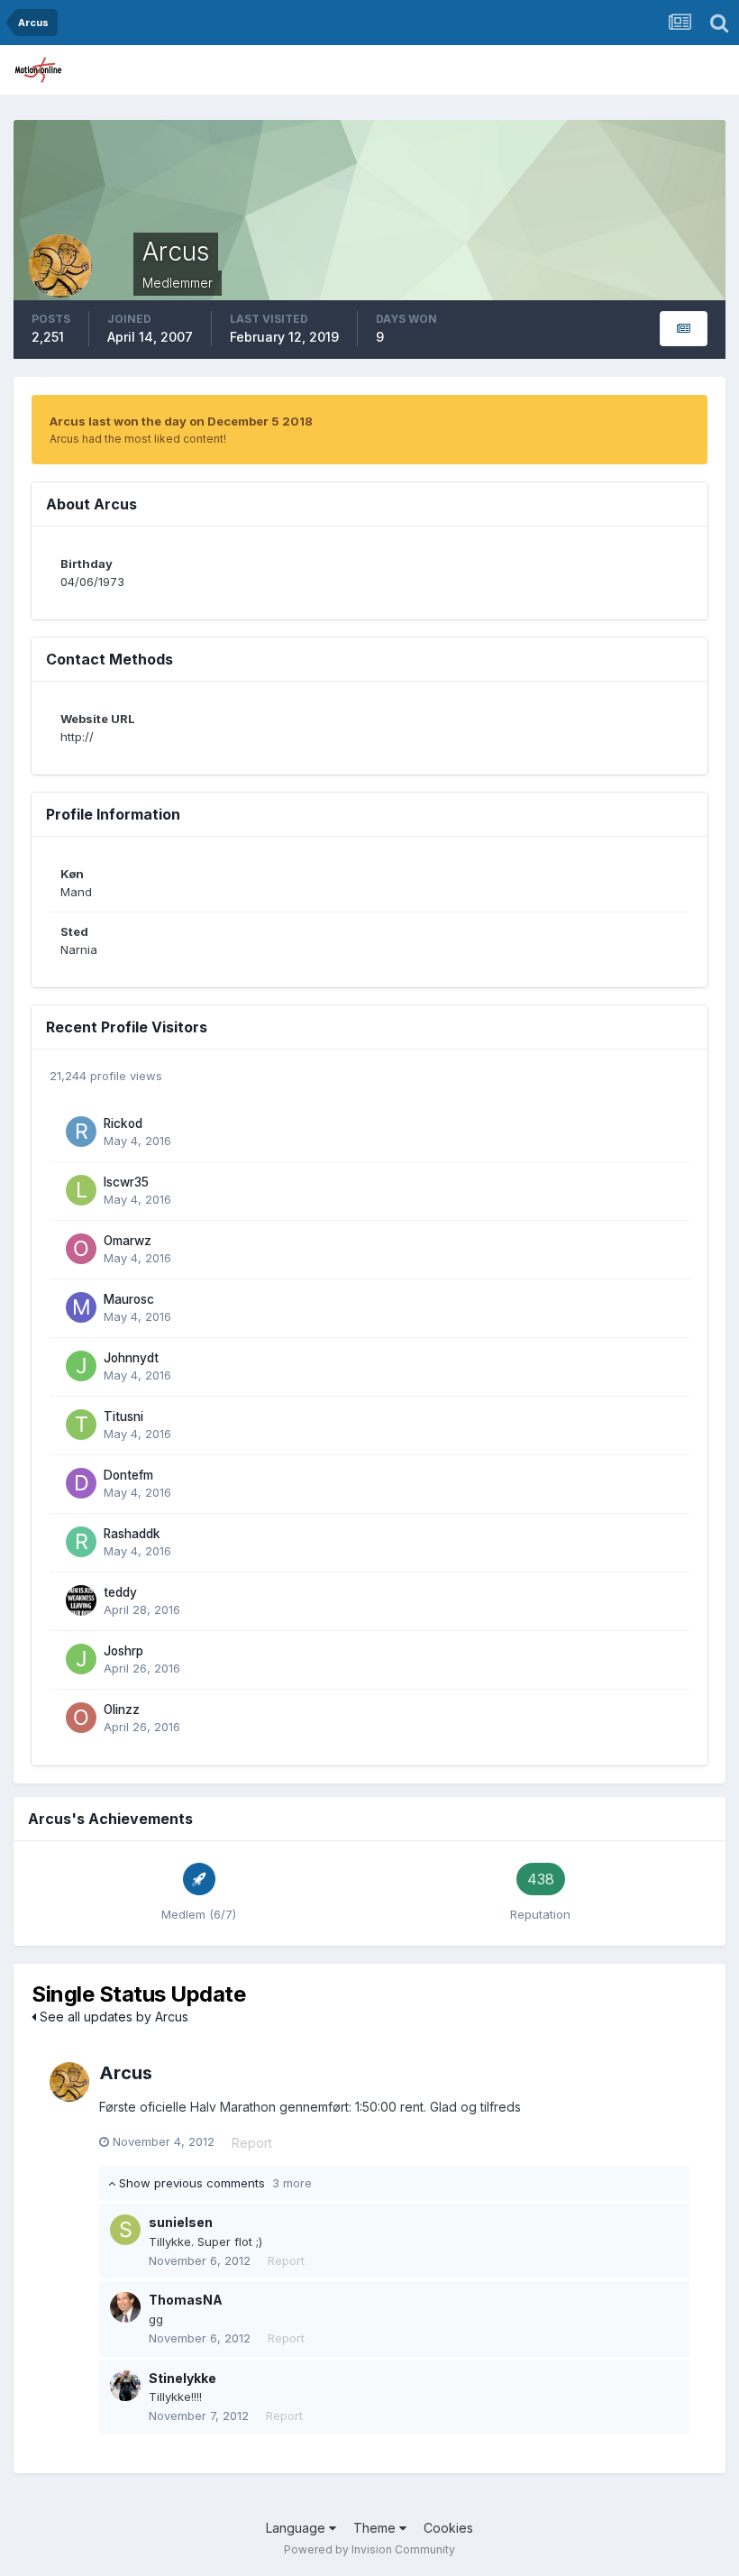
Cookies (448, 2528)
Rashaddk (132, 1534)
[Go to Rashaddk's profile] (81, 1542)
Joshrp (123, 1651)
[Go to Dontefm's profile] (81, 1483)
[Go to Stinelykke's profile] (125, 2386)
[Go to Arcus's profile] (69, 2082)
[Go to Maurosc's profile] (81, 1307)
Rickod (123, 1123)
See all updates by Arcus (112, 2017)
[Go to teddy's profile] (81, 1600)
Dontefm (128, 1475)
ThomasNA (186, 2300)
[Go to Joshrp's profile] (81, 1659)
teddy (120, 1592)
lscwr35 (126, 1182)
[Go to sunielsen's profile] (125, 2230)
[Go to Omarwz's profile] (81, 1249)
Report (252, 2143)
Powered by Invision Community (369, 2549)
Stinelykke (182, 2378)
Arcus (126, 2073)
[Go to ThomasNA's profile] (125, 2307)
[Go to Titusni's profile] (81, 1425)
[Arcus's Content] (684, 329)
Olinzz (122, 1710)
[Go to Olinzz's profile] (81, 1718)
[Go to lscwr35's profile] (81, 1190)
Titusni (123, 1416)
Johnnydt (131, 1358)
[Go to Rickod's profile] (81, 1132)
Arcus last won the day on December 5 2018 (181, 421)
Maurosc (129, 1299)
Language (297, 2528)
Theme (376, 2528)
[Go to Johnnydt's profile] (81, 1366)
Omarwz (128, 1241)
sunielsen (181, 2222)
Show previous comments (214, 2183)
